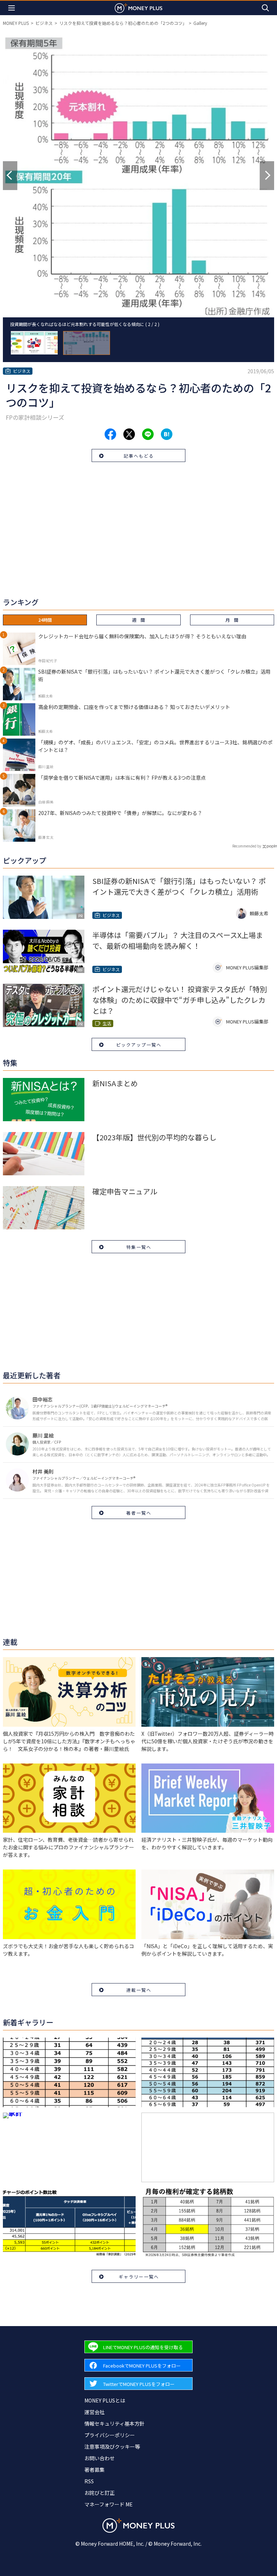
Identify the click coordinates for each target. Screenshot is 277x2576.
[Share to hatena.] (167, 434)
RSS (89, 2481)
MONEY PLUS (16, 23)
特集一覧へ (139, 1247)
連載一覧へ (139, 1990)
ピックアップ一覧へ (139, 1045)
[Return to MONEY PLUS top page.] (138, 8)
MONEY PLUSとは (105, 2400)
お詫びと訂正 (100, 2493)
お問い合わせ (100, 2458)
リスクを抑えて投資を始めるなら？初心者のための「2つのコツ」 (123, 23)
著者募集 (94, 2470)
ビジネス (44, 23)
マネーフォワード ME (109, 2504)
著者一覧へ (139, 1513)
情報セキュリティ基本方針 (115, 2423)
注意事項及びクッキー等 (112, 2447)
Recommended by (247, 846)
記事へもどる (139, 456)
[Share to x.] (129, 434)
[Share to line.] (148, 434)
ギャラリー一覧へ (139, 2276)
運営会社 (94, 2412)
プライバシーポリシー (110, 2435)
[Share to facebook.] (110, 434)
